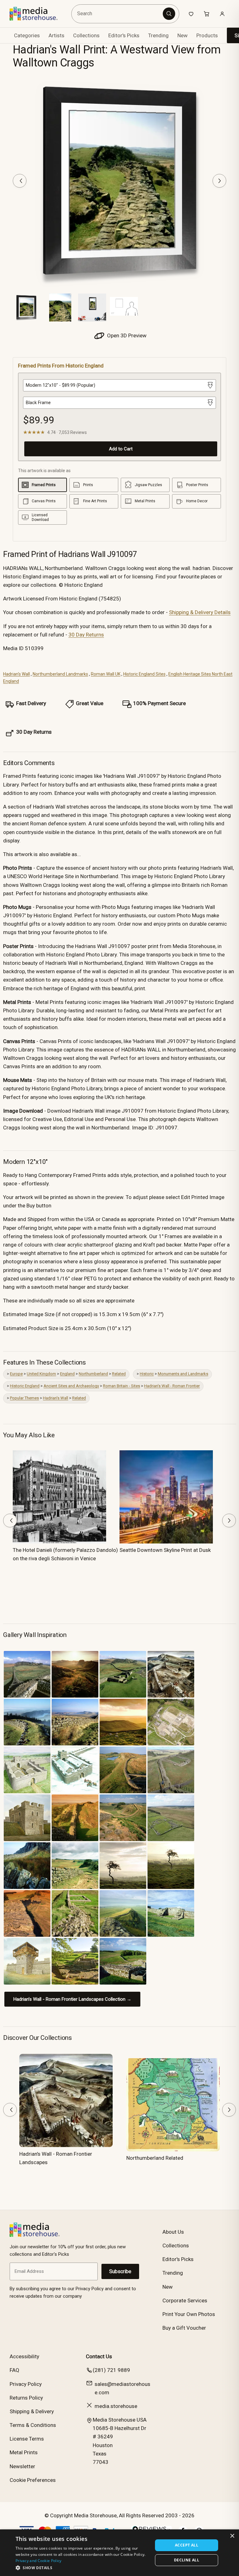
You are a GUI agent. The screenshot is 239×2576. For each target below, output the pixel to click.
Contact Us (99, 2356)
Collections (86, 35)
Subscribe (120, 2271)
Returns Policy (26, 2398)
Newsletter (22, 2466)
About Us (173, 2232)
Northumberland (93, 1374)
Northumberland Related (155, 2158)
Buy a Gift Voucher (184, 2328)
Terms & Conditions (33, 2425)
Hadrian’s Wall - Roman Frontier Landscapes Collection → (72, 1999)
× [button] (232, 2536)
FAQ (14, 2370)
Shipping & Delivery (32, 2411)
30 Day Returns (86, 635)
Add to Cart (121, 449)
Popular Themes (24, 1398)
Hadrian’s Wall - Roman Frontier (172, 1386)
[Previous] (20, 181)
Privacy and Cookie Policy (39, 2561)
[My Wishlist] (191, 14)
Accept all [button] (187, 2545)
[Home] (38, 14)
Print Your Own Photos (189, 2314)
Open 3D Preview (126, 335)
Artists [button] (56, 35)
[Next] (219, 181)
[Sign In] (222, 14)
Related (119, 1374)
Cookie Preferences (33, 2480)
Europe (16, 1374)
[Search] (169, 14)
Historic (147, 1374)
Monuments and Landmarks (183, 1374)
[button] (82, 2568)
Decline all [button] (187, 2560)
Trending (158, 35)
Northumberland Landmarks (60, 674)
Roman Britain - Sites (122, 1386)
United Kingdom (41, 1374)
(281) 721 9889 (111, 2370)
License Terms (27, 2439)
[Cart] (207, 14)
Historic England (25, 1386)
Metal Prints (24, 2452)
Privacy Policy (26, 2384)
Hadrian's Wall (16, 674)
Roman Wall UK (106, 674)
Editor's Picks (124, 35)
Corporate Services (185, 2300)
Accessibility (24, 2356)
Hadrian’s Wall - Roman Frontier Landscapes (56, 2158)
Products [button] (207, 35)
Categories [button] (27, 35)
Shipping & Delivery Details (200, 612)
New (183, 35)
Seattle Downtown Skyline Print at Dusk (165, 1550)
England (67, 1374)
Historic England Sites (144, 674)
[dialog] (119, 2553)
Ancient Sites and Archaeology (71, 1386)
